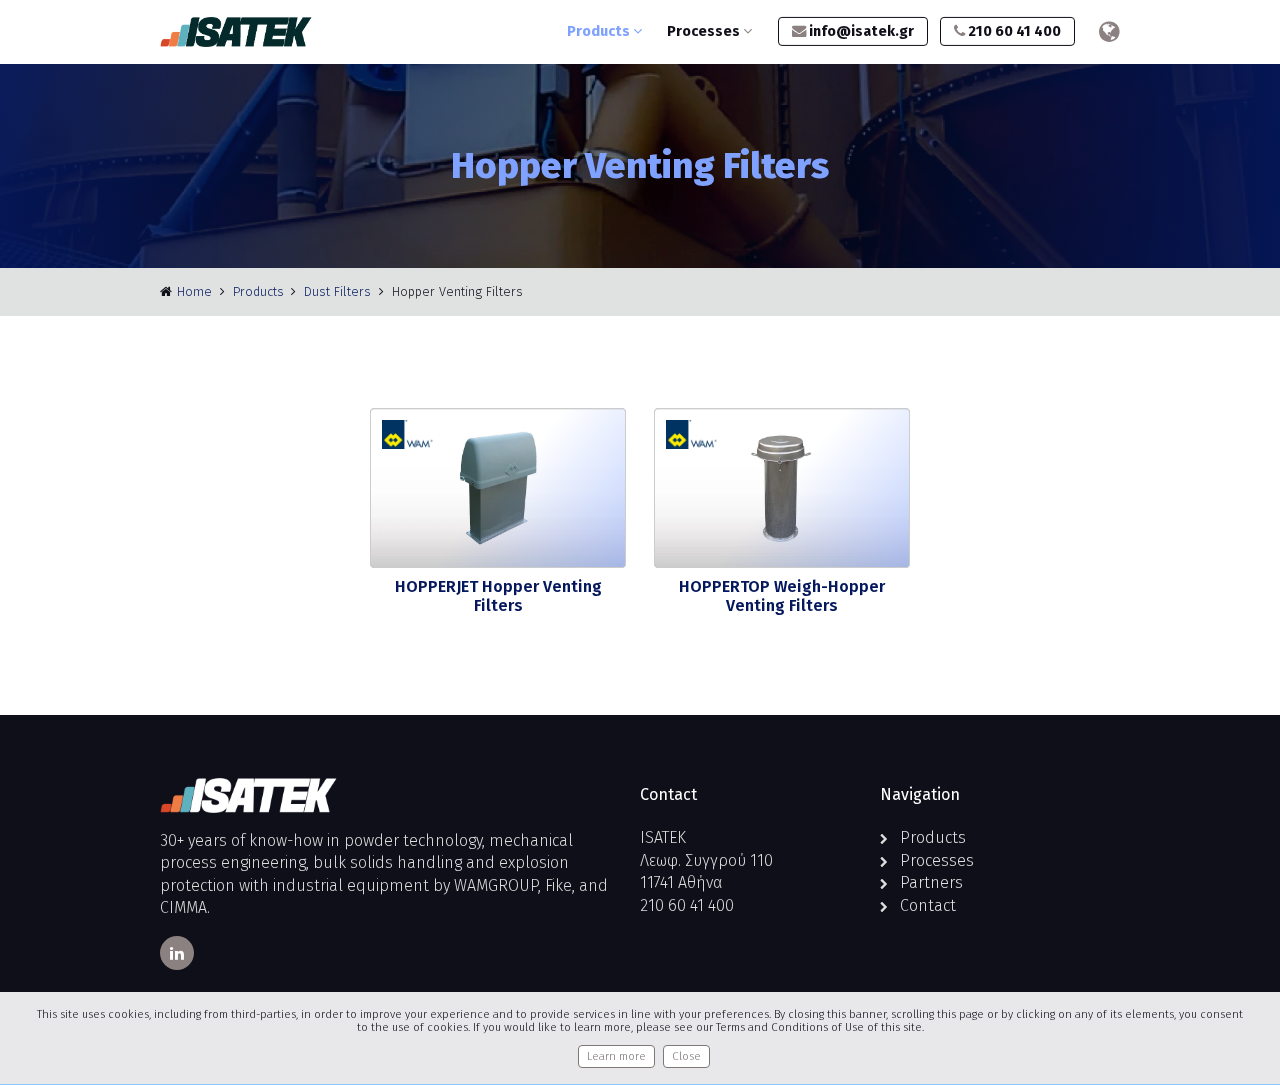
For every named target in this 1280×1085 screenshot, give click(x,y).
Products (600, 31)
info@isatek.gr (860, 31)
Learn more (616, 1056)
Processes (705, 31)
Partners (931, 882)
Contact (928, 905)
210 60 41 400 (1013, 31)
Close (686, 1056)
